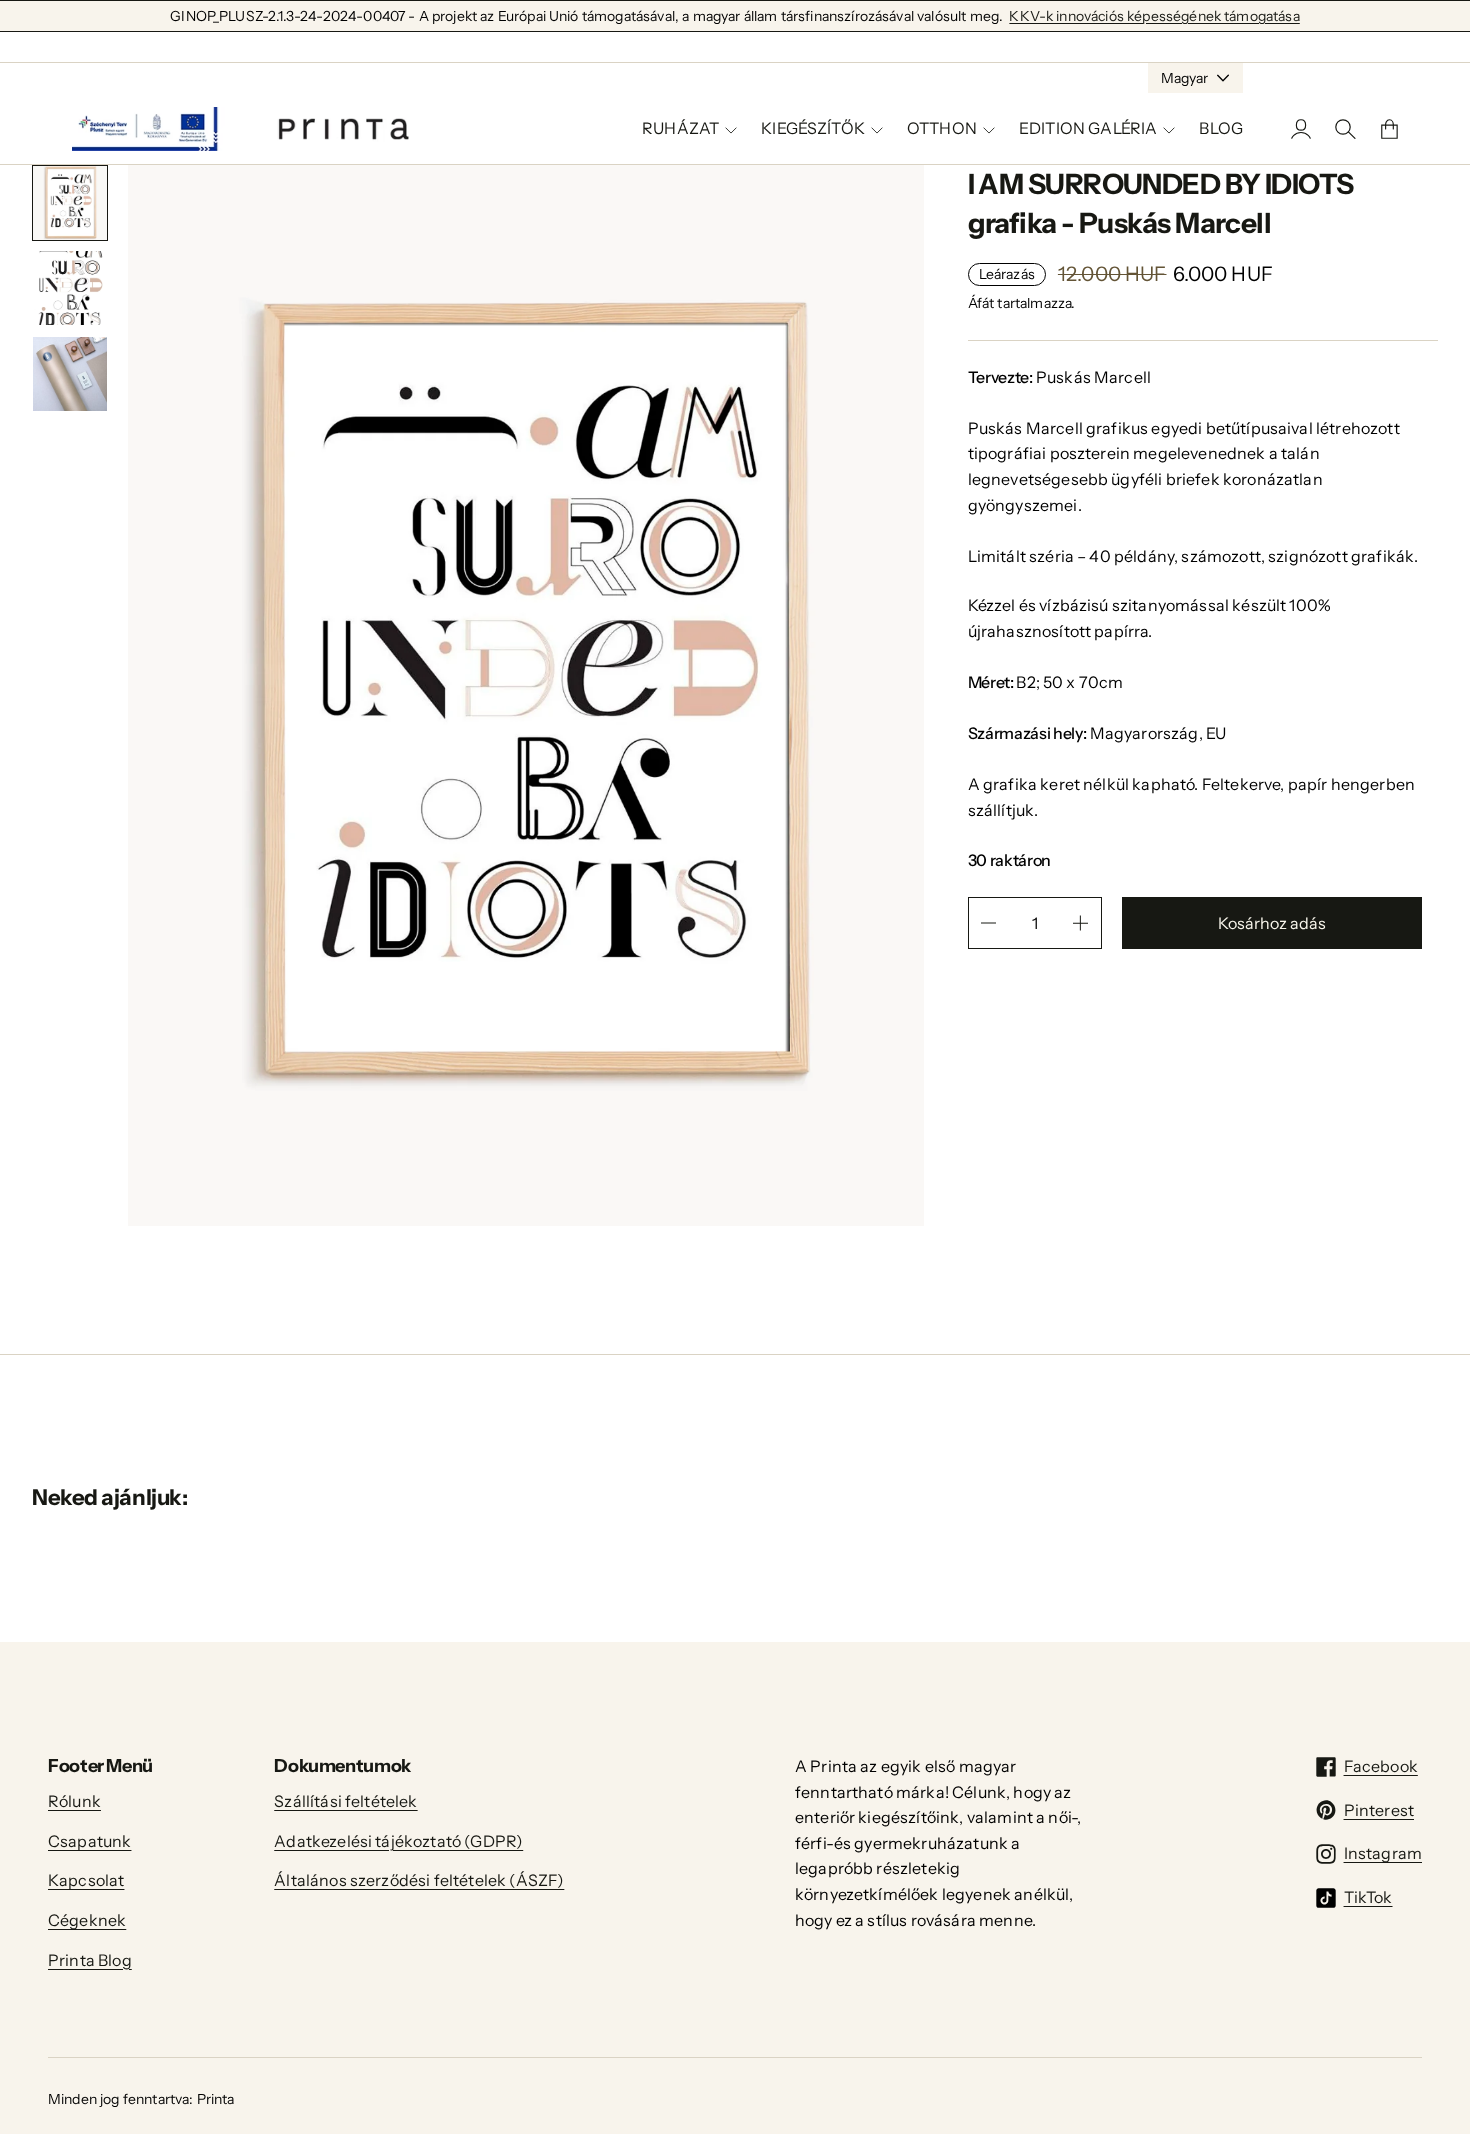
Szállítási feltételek (345, 1801)
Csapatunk (89, 1841)
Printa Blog (90, 1960)
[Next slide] (89, 453)
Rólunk (74, 1801)
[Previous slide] (51, 453)
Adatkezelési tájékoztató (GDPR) (398, 1841)
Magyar (1184, 78)
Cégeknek (87, 1920)
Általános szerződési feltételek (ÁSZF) (419, 1880)
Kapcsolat (86, 1880)
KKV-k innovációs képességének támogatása (1154, 16)
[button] (70, 203)
